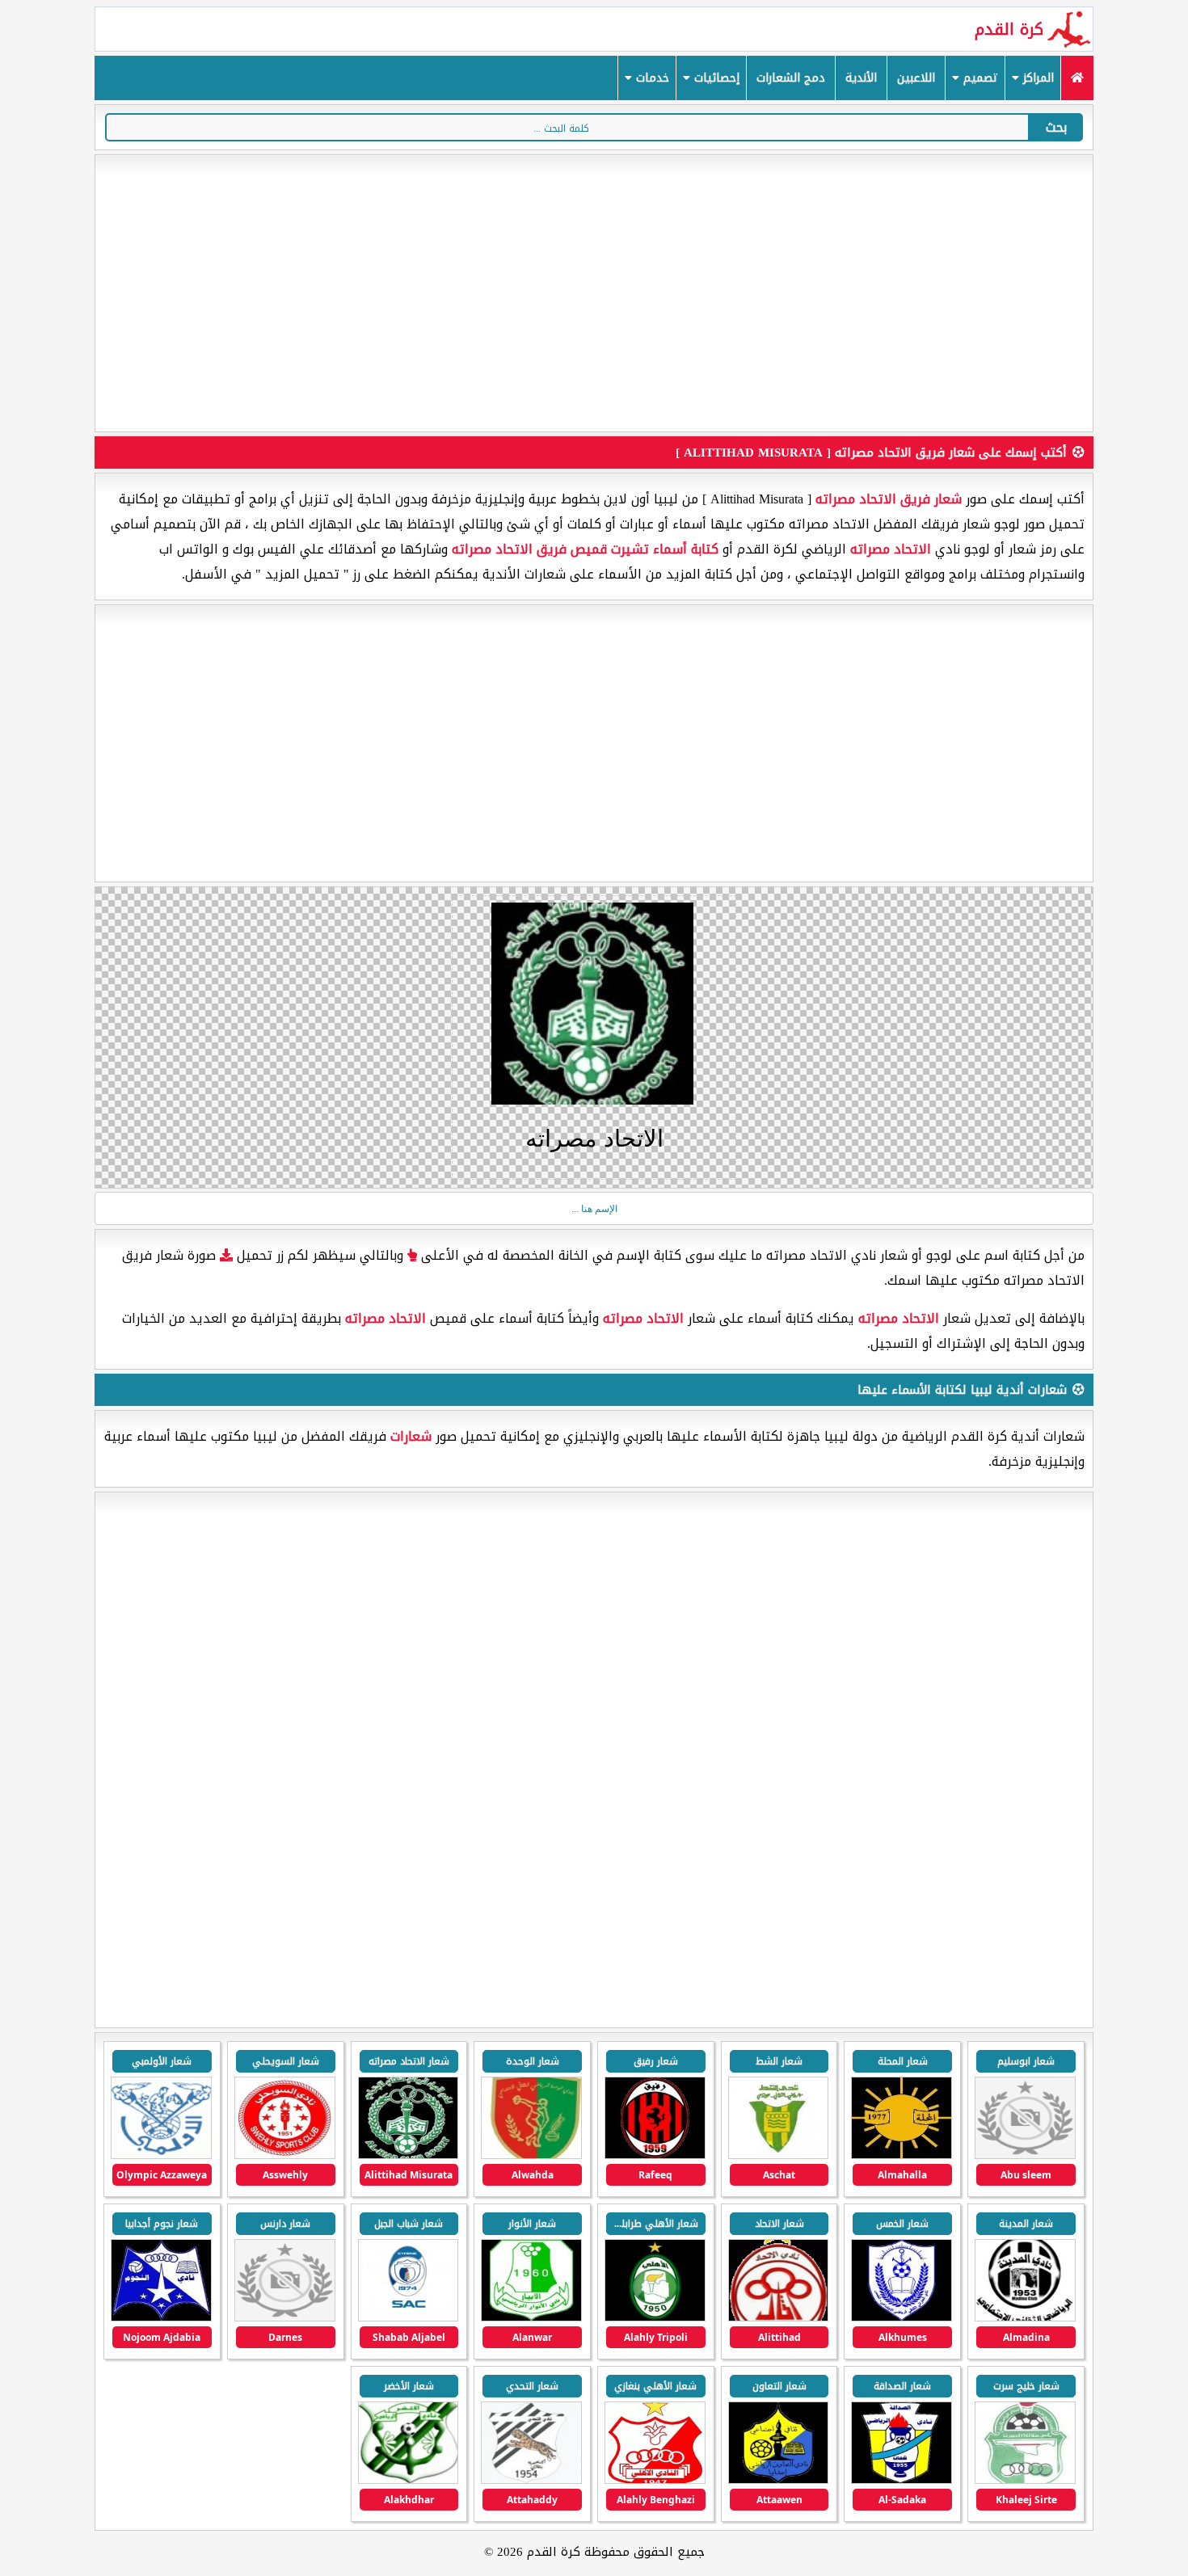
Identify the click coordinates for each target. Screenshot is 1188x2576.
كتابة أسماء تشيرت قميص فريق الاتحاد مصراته (585, 549)
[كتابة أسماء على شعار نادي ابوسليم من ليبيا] (1025, 2155)
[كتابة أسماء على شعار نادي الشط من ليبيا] (779, 2155)
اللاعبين (916, 78)
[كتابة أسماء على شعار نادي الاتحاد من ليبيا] (779, 2318)
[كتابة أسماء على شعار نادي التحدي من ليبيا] (531, 2480)
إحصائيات (715, 78)
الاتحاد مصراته (891, 549)
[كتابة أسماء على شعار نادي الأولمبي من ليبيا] (161, 2155)
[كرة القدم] (1077, 78)
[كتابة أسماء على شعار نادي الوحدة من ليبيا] (531, 2155)
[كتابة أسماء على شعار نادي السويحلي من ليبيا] (285, 2155)
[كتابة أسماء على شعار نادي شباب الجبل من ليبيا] (409, 2318)
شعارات (411, 1436)
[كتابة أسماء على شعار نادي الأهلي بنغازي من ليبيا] (655, 2480)
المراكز (1036, 78)
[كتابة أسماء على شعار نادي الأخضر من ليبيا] (409, 2480)
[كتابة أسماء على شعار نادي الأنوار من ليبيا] (531, 2318)
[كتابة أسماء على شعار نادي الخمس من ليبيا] (902, 2318)
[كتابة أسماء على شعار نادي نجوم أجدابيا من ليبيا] (161, 2318)
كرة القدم (1009, 29)
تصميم (979, 78)
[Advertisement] (594, 293)
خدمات (651, 78)
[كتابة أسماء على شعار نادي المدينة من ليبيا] (1025, 2318)
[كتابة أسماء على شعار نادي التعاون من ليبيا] (779, 2480)
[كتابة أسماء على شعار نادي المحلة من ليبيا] (902, 2155)
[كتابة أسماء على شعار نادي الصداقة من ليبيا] (902, 2480)
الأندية (861, 78)
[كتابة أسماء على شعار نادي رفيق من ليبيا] (655, 2155)
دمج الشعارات (791, 78)
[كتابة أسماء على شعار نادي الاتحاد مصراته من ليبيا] (409, 2155)
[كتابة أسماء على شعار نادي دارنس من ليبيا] (285, 2318)
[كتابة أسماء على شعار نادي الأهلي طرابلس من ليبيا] (655, 2318)
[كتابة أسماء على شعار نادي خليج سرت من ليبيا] (1025, 2480)
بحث (1056, 127)
